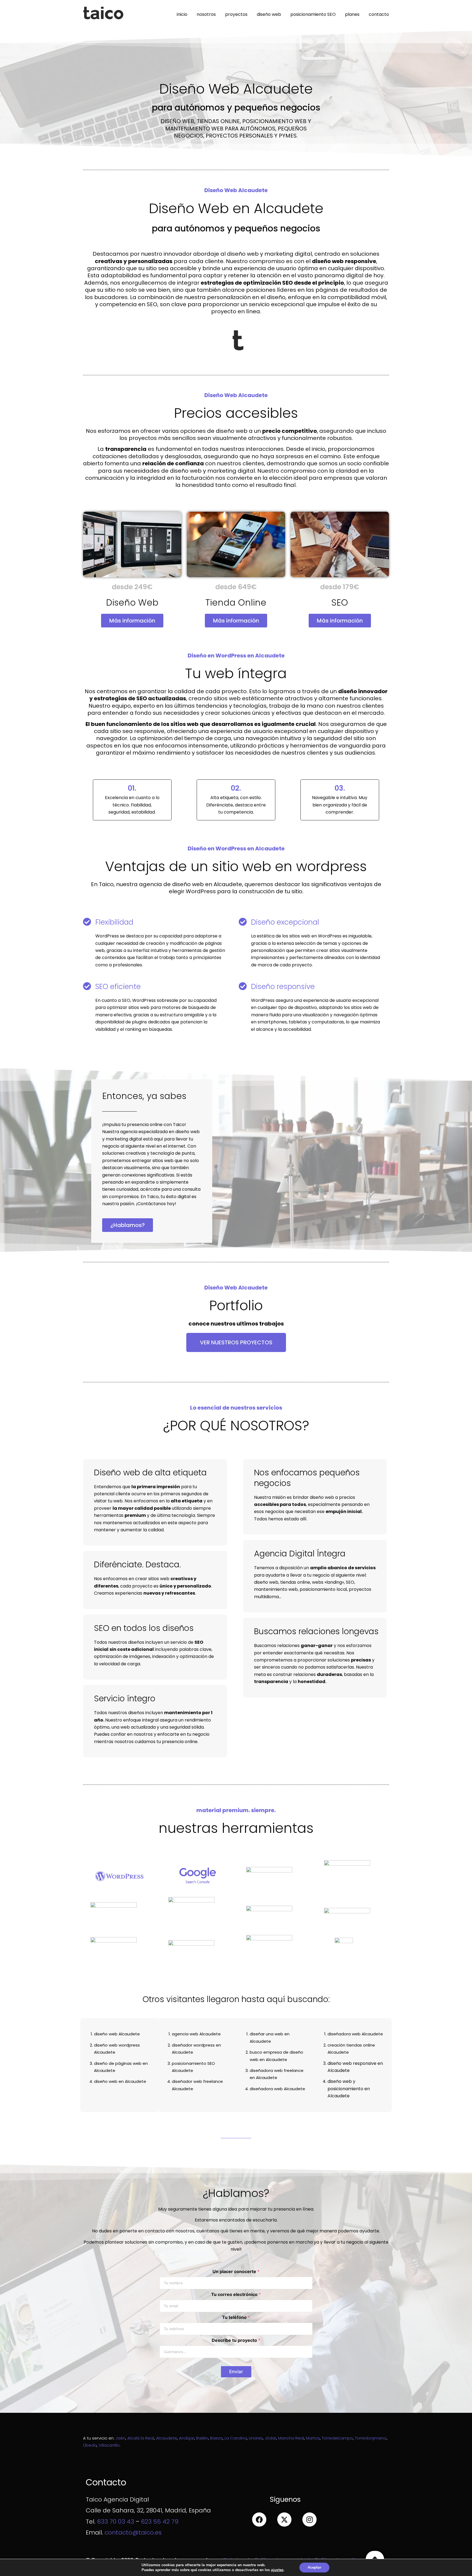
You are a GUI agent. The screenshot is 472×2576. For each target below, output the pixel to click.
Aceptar (314, 2567)
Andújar (187, 2438)
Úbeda (90, 2445)
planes (352, 14)
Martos (313, 2438)
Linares (256, 2438)
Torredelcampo (337, 2438)
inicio (182, 14)
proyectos (236, 14)
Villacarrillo (109, 2445)
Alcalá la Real (141, 2438)
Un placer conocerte (236, 2272)
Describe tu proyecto (236, 2340)
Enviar (236, 2372)
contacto (379, 14)
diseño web (269, 14)
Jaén (120, 2438)
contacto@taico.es (133, 2532)
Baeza (216, 2438)
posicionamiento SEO (313, 14)
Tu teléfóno (236, 2317)
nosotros (206, 14)
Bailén (202, 2438)
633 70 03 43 (116, 2522)
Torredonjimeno (371, 2438)
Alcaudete (166, 2438)
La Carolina (236, 2438)
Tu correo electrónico (236, 2294)
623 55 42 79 (160, 2522)
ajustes (277, 2570)
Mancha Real (291, 2438)
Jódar (270, 2438)
